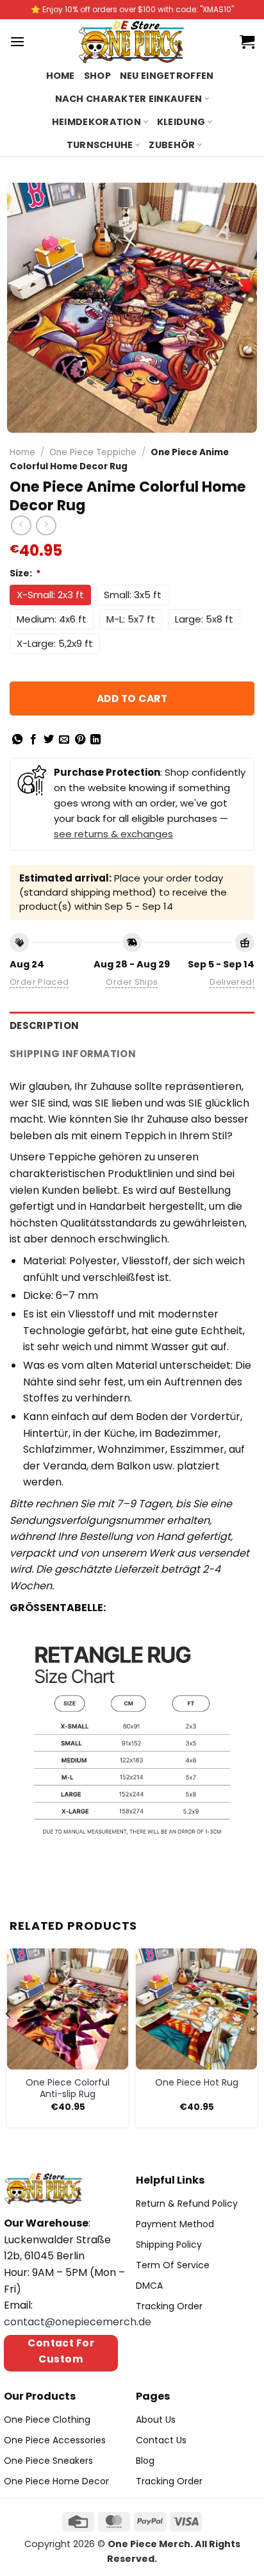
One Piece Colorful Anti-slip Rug (68, 2088)
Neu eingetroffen (167, 76)
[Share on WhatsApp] (17, 740)
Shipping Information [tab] (73, 1054)
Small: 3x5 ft (133, 595)
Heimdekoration (96, 122)
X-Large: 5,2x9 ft (55, 643)
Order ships (132, 982)
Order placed (39, 982)
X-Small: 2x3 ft (50, 595)
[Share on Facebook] (33, 740)
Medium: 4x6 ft (52, 619)
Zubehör (172, 145)
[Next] (255, 2040)
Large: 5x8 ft (204, 619)
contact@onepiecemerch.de (78, 2322)
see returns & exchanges (113, 834)
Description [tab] (44, 1025)
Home (61, 76)
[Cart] (247, 42)
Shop (97, 76)
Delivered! (232, 982)
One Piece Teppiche (93, 452)
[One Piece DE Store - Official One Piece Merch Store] (132, 42)
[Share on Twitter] (49, 740)
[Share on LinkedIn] (95, 740)
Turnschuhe (100, 145)
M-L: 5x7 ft (131, 619)
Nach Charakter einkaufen (129, 99)
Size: (25, 573)
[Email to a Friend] (64, 740)
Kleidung (181, 122)
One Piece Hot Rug (197, 2082)
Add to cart (132, 698)
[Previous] (9, 2040)
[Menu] (17, 41)
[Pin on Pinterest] (80, 740)
